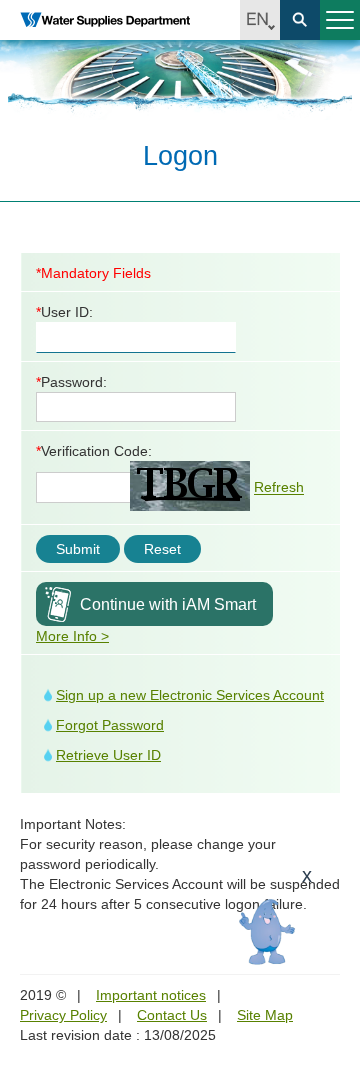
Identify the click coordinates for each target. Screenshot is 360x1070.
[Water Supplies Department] (105, 20)
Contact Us (172, 1015)
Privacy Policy (63, 1015)
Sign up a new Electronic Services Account (190, 695)
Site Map (265, 1015)
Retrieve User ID (108, 755)
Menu (340, 20)
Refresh (279, 488)
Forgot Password (110, 725)
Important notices (151, 995)
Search (300, 20)
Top (333, 942)
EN (260, 20)
